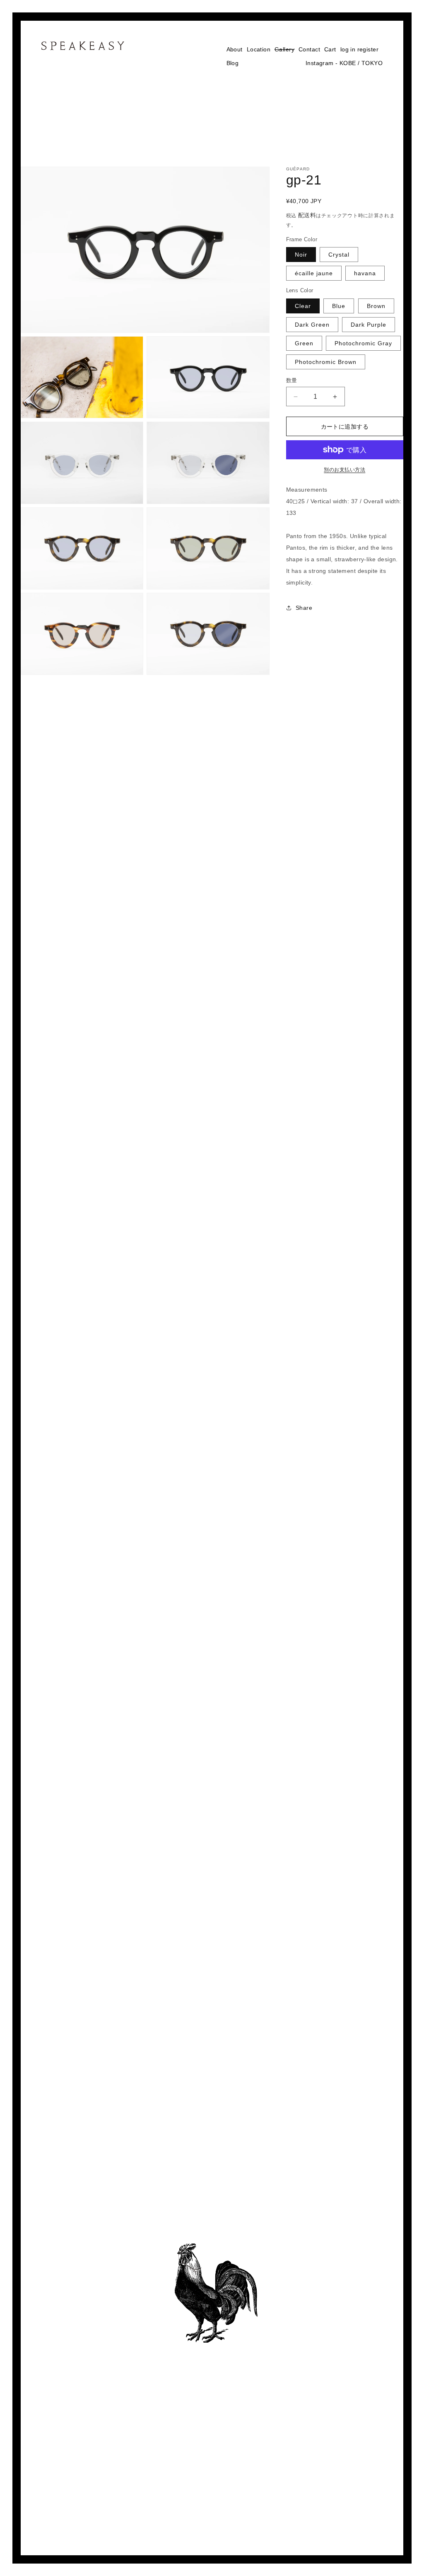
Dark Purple (369, 325)
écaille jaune (314, 273)
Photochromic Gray (363, 343)
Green (304, 343)
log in (348, 49)
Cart (330, 49)
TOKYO (372, 63)
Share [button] (304, 608)
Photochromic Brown (326, 362)
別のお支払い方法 (344, 470)
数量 (292, 380)
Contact (309, 49)
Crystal (339, 255)
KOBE (348, 63)
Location (259, 49)
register (368, 49)
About (235, 49)
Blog (233, 63)
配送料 (307, 215)
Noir (301, 255)
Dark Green (312, 325)
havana (365, 273)
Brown (376, 306)
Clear (303, 306)
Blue (339, 306)
